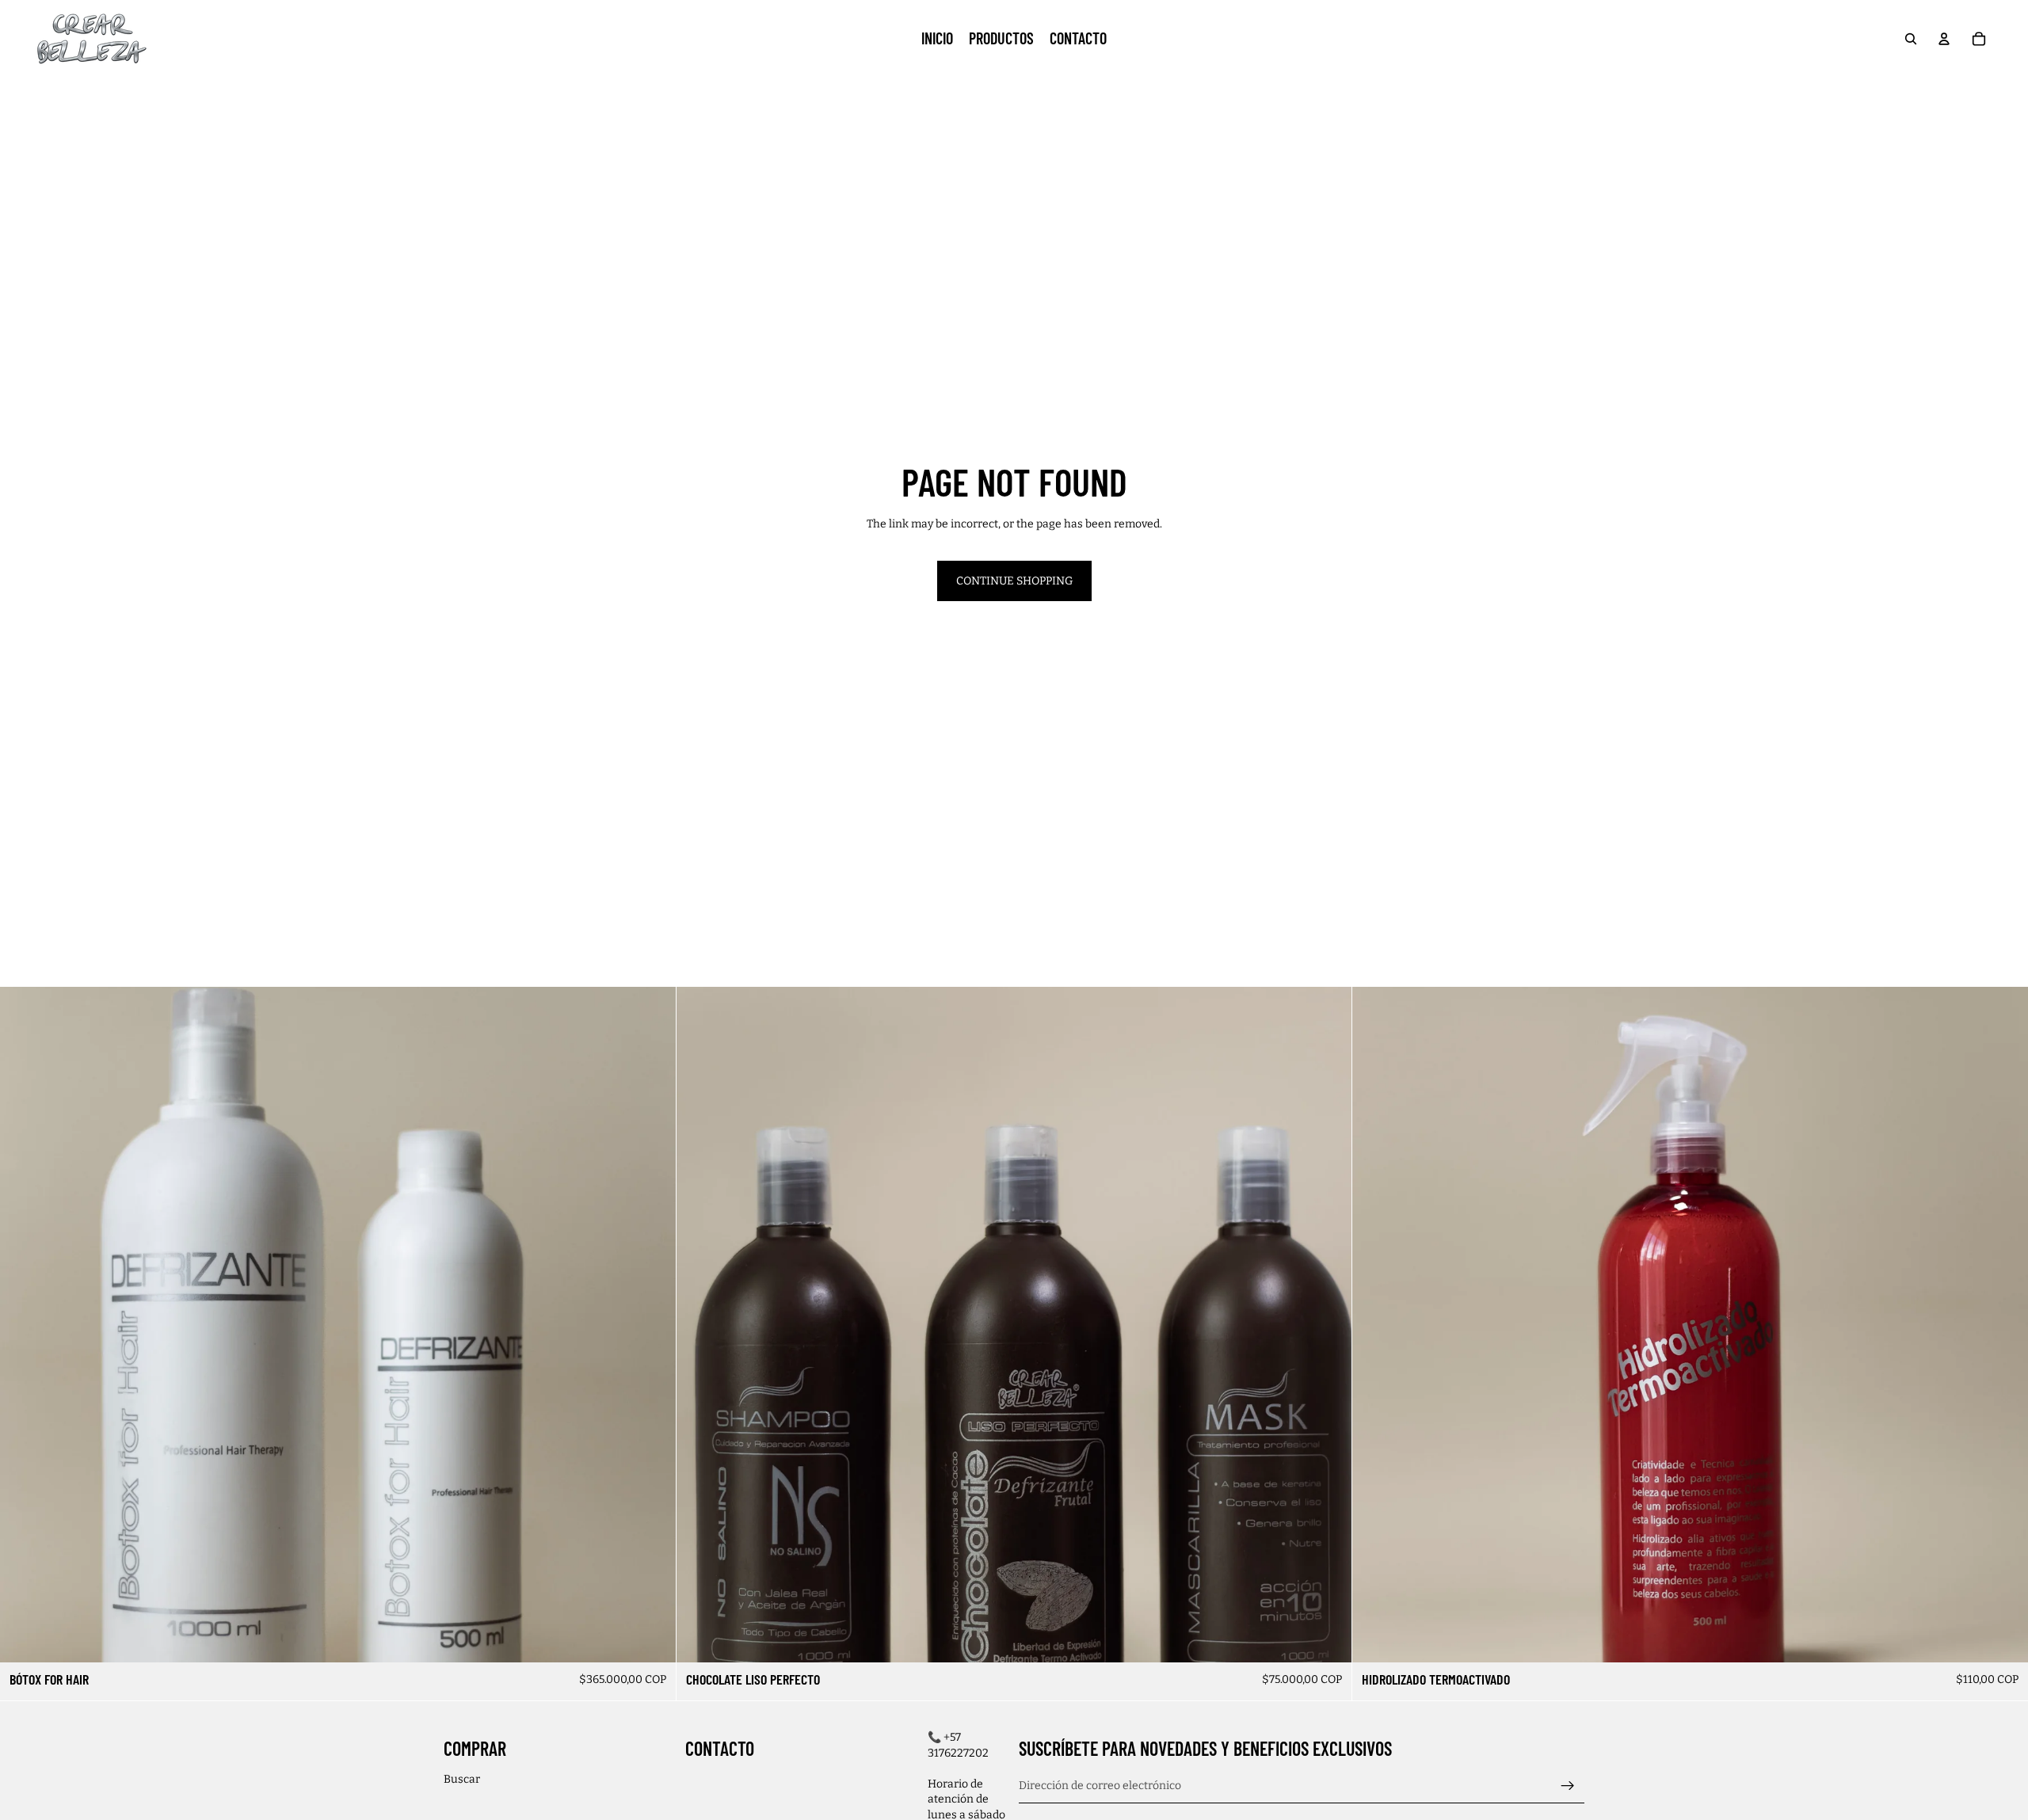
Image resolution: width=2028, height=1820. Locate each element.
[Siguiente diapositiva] (652, 1325)
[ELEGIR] (651, 1638)
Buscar (462, 1779)
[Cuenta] (1944, 39)
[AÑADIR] (2003, 1638)
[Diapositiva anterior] (24, 1325)
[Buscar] (1911, 39)
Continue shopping (1014, 581)
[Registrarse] (1568, 1785)
